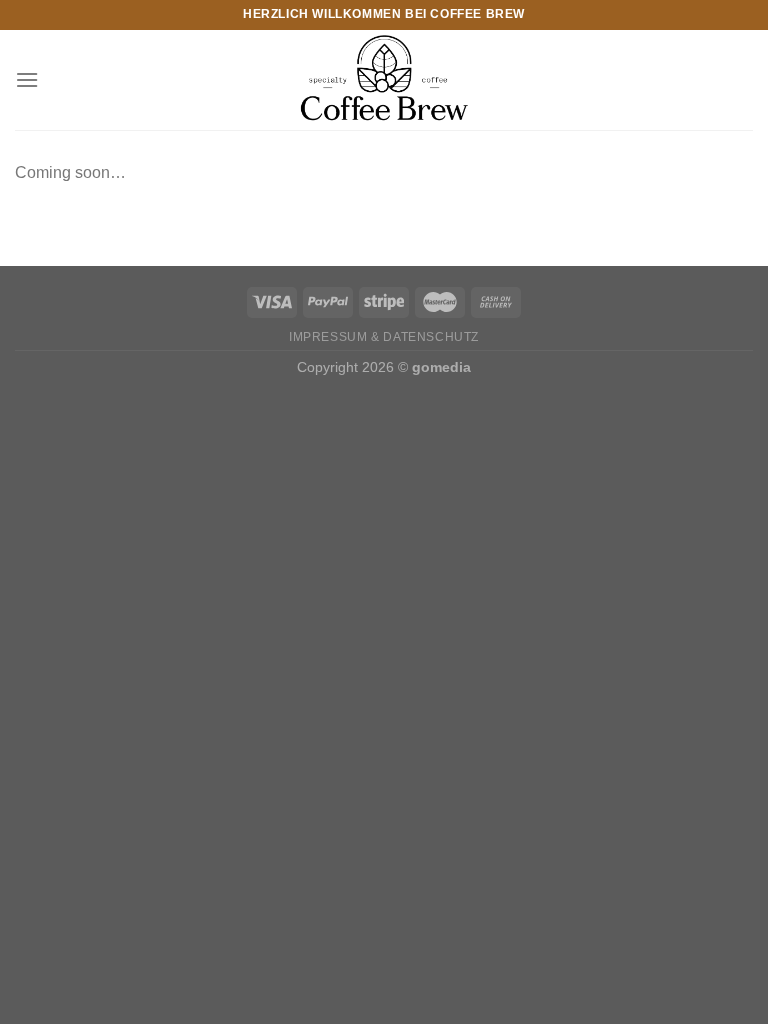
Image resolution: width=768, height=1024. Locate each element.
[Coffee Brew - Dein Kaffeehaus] (384, 80)
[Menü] (27, 79)
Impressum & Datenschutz (384, 337)
